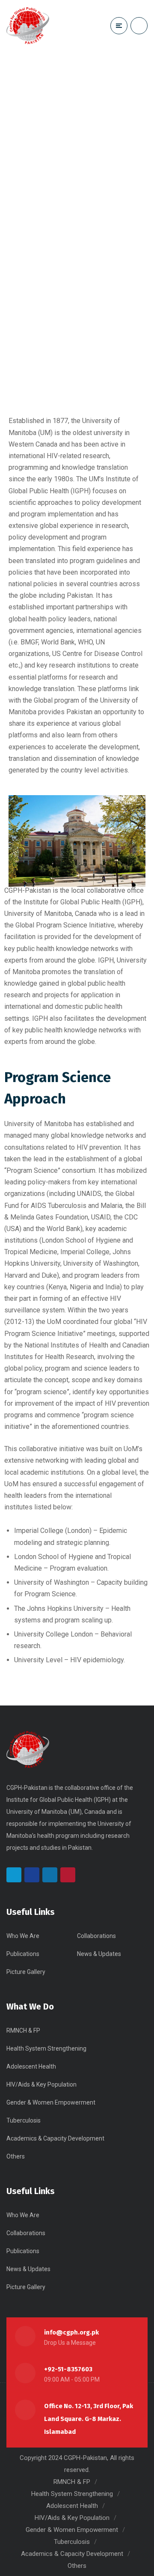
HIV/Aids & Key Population (41, 2084)
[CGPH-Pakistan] (28, 26)
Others (16, 2156)
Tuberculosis (24, 2120)
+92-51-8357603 (68, 2369)
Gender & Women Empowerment (51, 2102)
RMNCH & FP (23, 2030)
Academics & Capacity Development (55, 2138)
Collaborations (96, 1936)
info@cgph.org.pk (71, 2332)
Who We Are (23, 1936)
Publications (23, 1954)
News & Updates (99, 1954)
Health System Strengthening (46, 2048)
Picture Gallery (26, 1972)
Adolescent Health (31, 2066)
